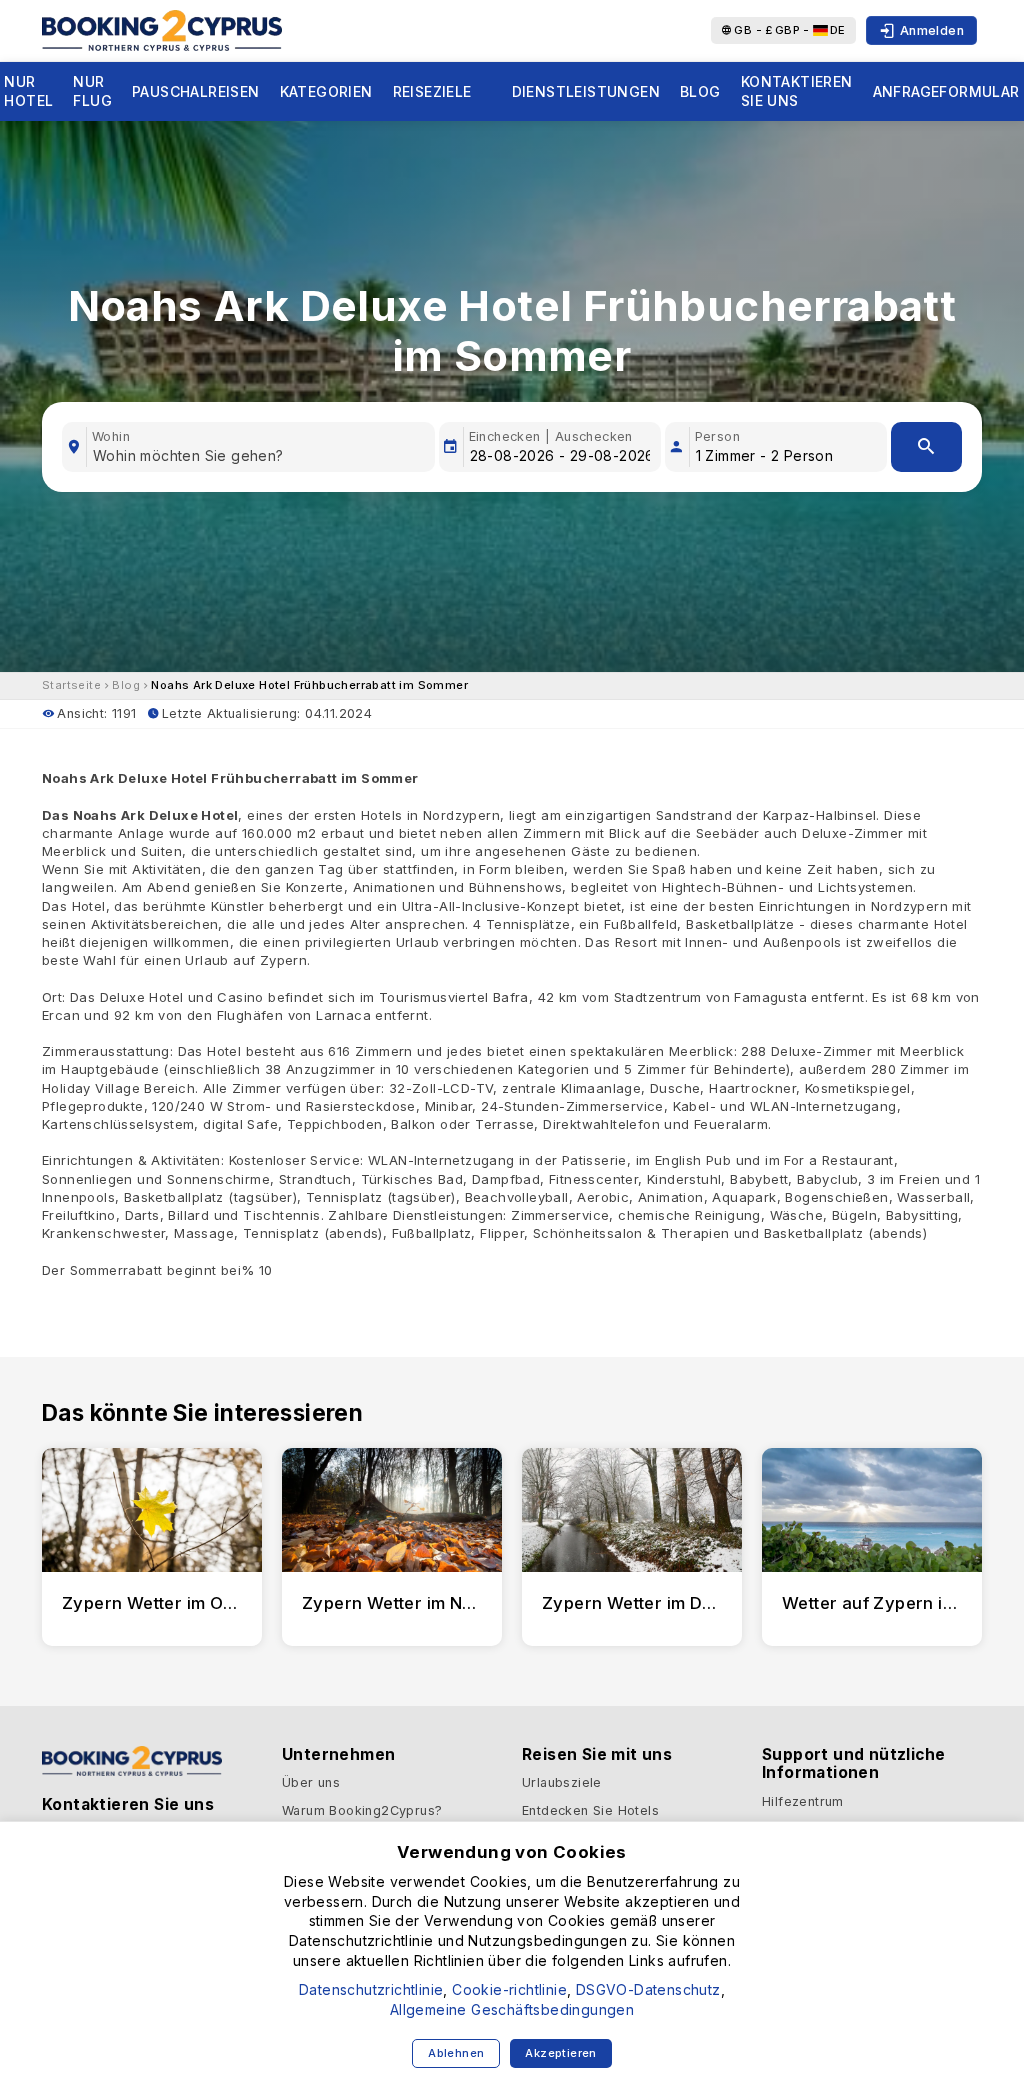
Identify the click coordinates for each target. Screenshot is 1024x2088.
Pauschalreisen (196, 91)
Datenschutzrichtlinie (371, 1989)
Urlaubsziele (562, 1782)
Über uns (311, 1782)
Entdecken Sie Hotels (590, 1810)
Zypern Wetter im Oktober (170, 1603)
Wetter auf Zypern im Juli (886, 1603)
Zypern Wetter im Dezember (658, 1603)
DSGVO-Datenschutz (648, 1989)
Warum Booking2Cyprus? (362, 1810)
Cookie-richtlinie (509, 1989)
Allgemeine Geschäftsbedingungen (512, 2009)
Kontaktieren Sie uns (797, 91)
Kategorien (326, 91)
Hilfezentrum (803, 1801)
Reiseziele (432, 91)
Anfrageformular (946, 91)
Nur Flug (92, 91)
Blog (700, 91)
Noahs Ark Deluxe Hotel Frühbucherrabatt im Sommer (309, 685)
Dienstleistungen (586, 91)
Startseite (71, 685)
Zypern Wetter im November (419, 1603)
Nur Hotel (28, 91)
